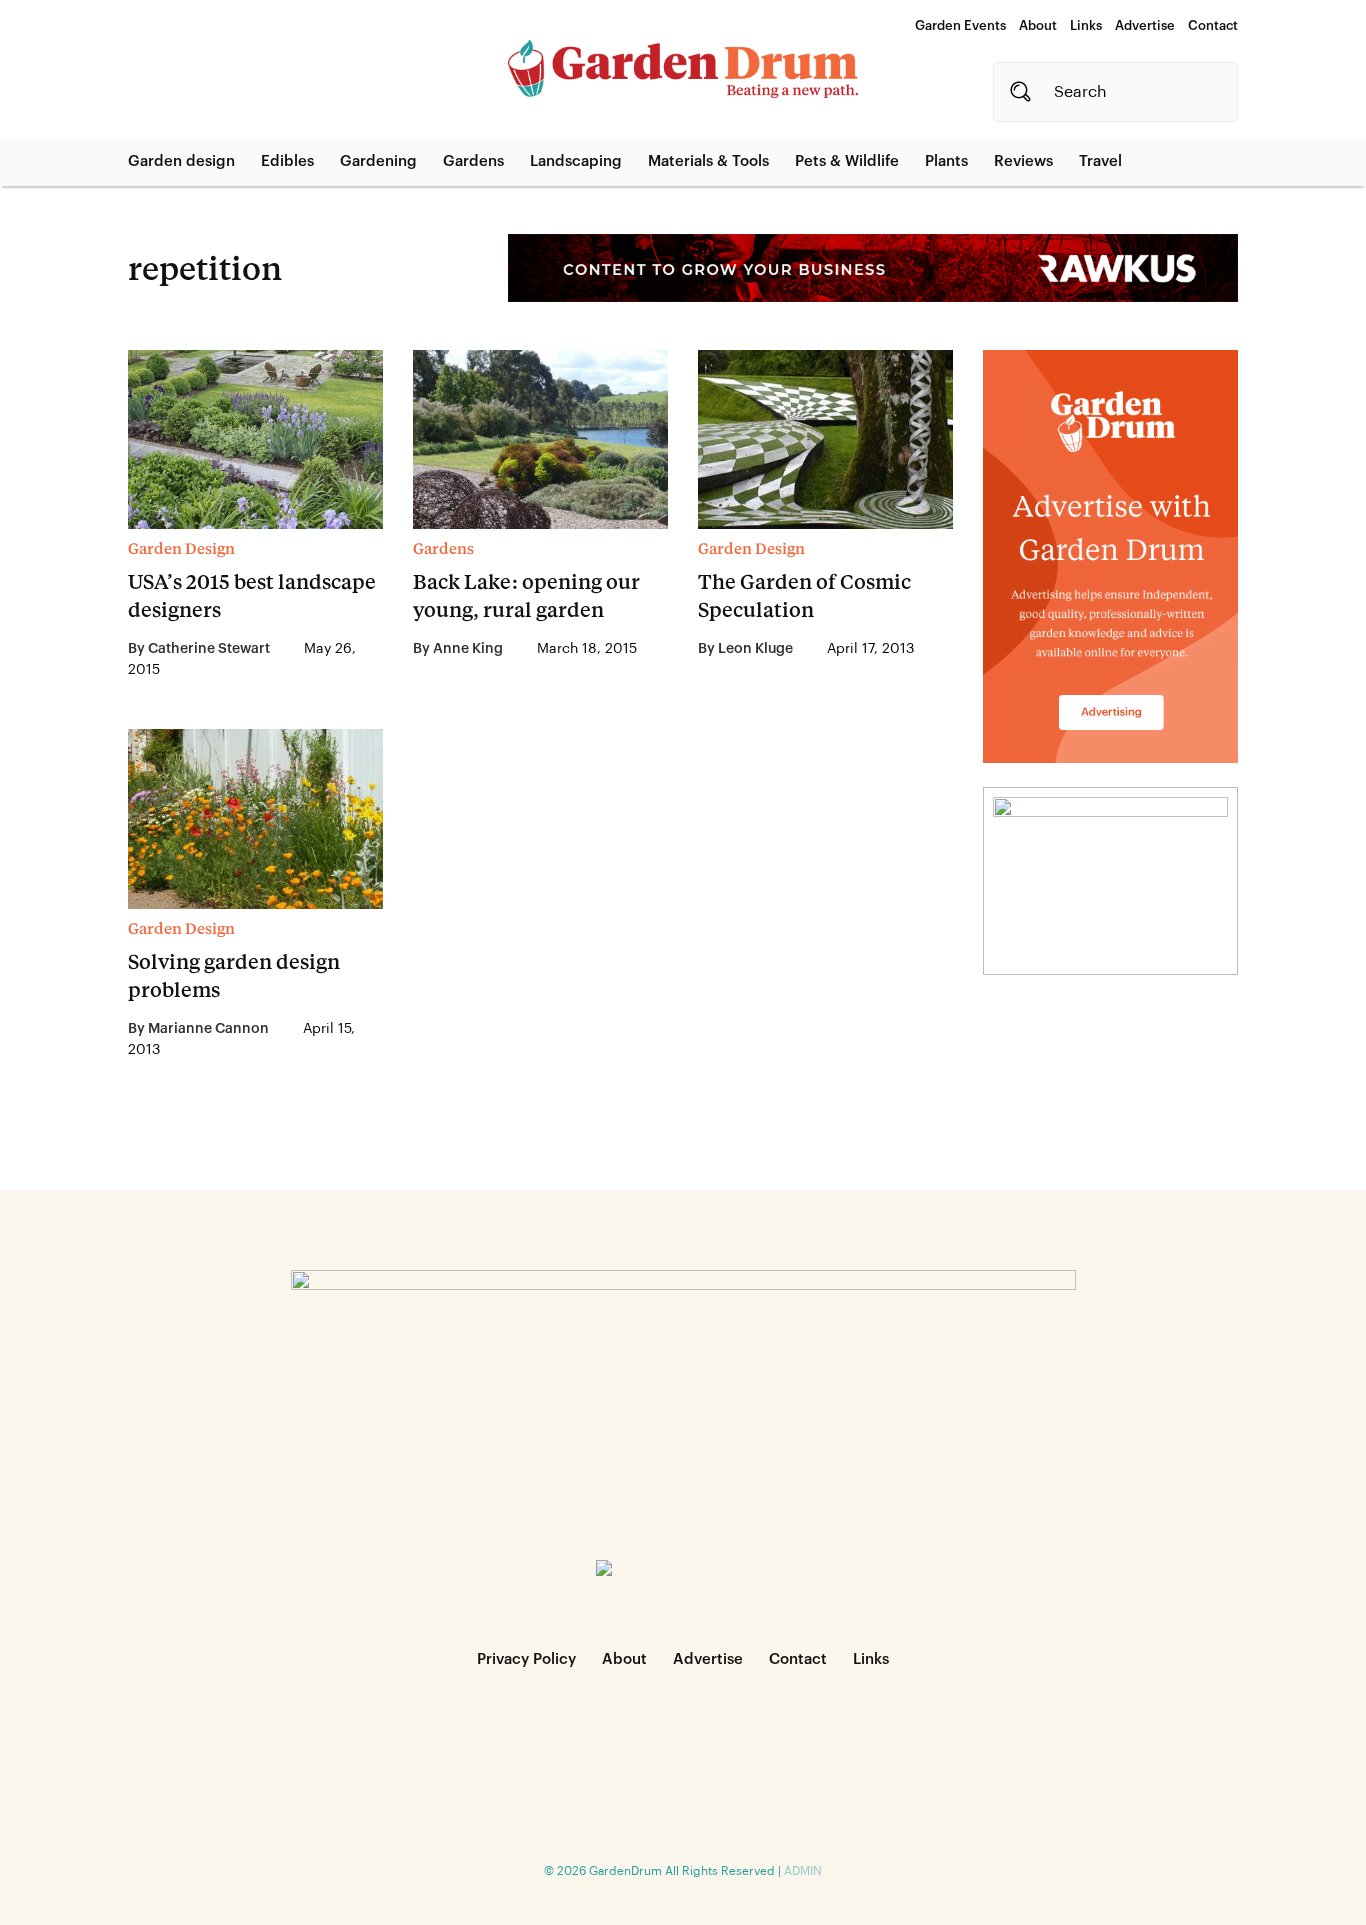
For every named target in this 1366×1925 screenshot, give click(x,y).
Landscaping (576, 161)
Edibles (287, 161)
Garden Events (960, 25)
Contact (1213, 25)
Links (1086, 25)
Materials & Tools (708, 161)
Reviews (1023, 161)
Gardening (378, 161)
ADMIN (803, 1871)
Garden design (181, 161)
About (1038, 25)
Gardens (473, 161)
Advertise (1145, 25)
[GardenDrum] (683, 69)
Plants (946, 161)
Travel (1100, 161)
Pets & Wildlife (847, 161)
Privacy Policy (526, 1659)
